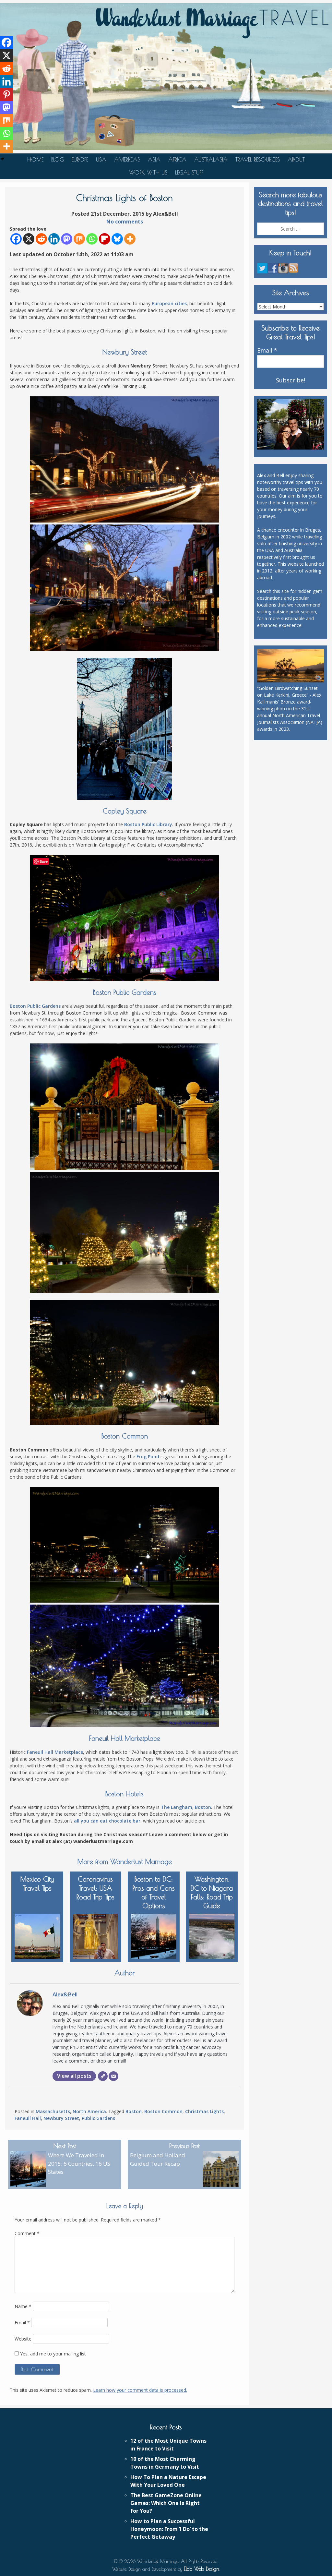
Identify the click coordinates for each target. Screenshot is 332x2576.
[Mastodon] (67, 239)
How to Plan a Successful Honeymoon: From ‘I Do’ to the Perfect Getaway (169, 2529)
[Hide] (3, 159)
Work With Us (148, 173)
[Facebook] (16, 239)
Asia (154, 160)
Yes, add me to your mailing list (52, 2354)
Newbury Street (61, 2118)
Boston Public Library (148, 824)
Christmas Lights (204, 2111)
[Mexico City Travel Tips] (37, 1935)
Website (23, 2339)
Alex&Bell (65, 1994)
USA (101, 160)
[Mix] (79, 239)
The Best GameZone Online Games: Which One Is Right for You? (166, 2503)
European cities (169, 303)
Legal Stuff (189, 173)
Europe (80, 160)
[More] (130, 239)
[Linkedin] (54, 239)
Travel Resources (258, 160)
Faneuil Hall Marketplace (55, 1752)
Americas (127, 160)
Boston (134, 2111)
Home (35, 160)
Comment (27, 2233)
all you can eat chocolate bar (107, 1821)
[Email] (113, 2076)
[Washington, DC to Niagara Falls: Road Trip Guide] (212, 1935)
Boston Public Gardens (35, 1006)
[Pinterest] (6, 94)
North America (89, 2111)
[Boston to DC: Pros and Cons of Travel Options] (154, 1935)
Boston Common (163, 2111)
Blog (58, 160)
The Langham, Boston (186, 1807)
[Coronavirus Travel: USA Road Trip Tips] (96, 1935)
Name (23, 2306)
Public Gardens (98, 2118)
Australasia (211, 160)
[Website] (103, 2076)
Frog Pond (148, 1457)
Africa (177, 160)
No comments (125, 222)
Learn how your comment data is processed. (140, 2390)
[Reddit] (41, 239)
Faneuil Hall (28, 2118)
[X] (29, 239)
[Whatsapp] (92, 239)
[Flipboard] (105, 239)
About (296, 160)
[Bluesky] (117, 239)
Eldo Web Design (202, 2569)
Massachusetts (53, 2111)
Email (22, 2323)
